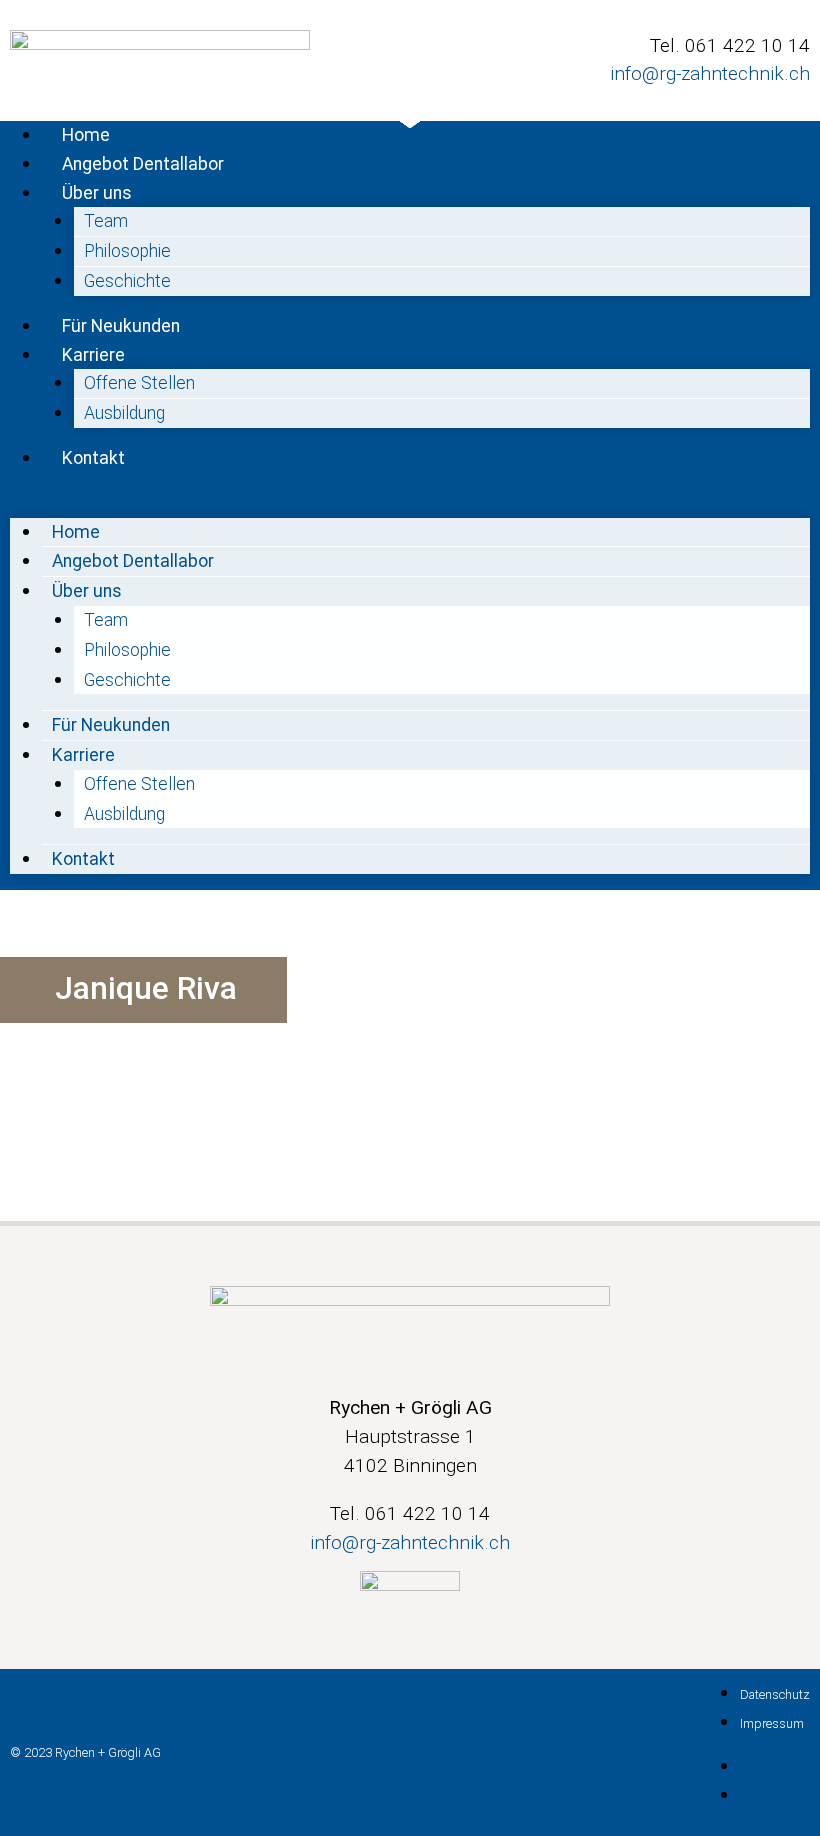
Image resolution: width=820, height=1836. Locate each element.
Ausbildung (124, 413)
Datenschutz (775, 1694)
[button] (410, 502)
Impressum (772, 1723)
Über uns (97, 193)
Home (86, 135)
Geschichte (127, 281)
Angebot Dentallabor (143, 164)
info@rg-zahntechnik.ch (710, 73)
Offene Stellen (139, 383)
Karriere (93, 355)
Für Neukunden (121, 326)
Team (106, 221)
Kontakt (93, 458)
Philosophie (127, 251)
